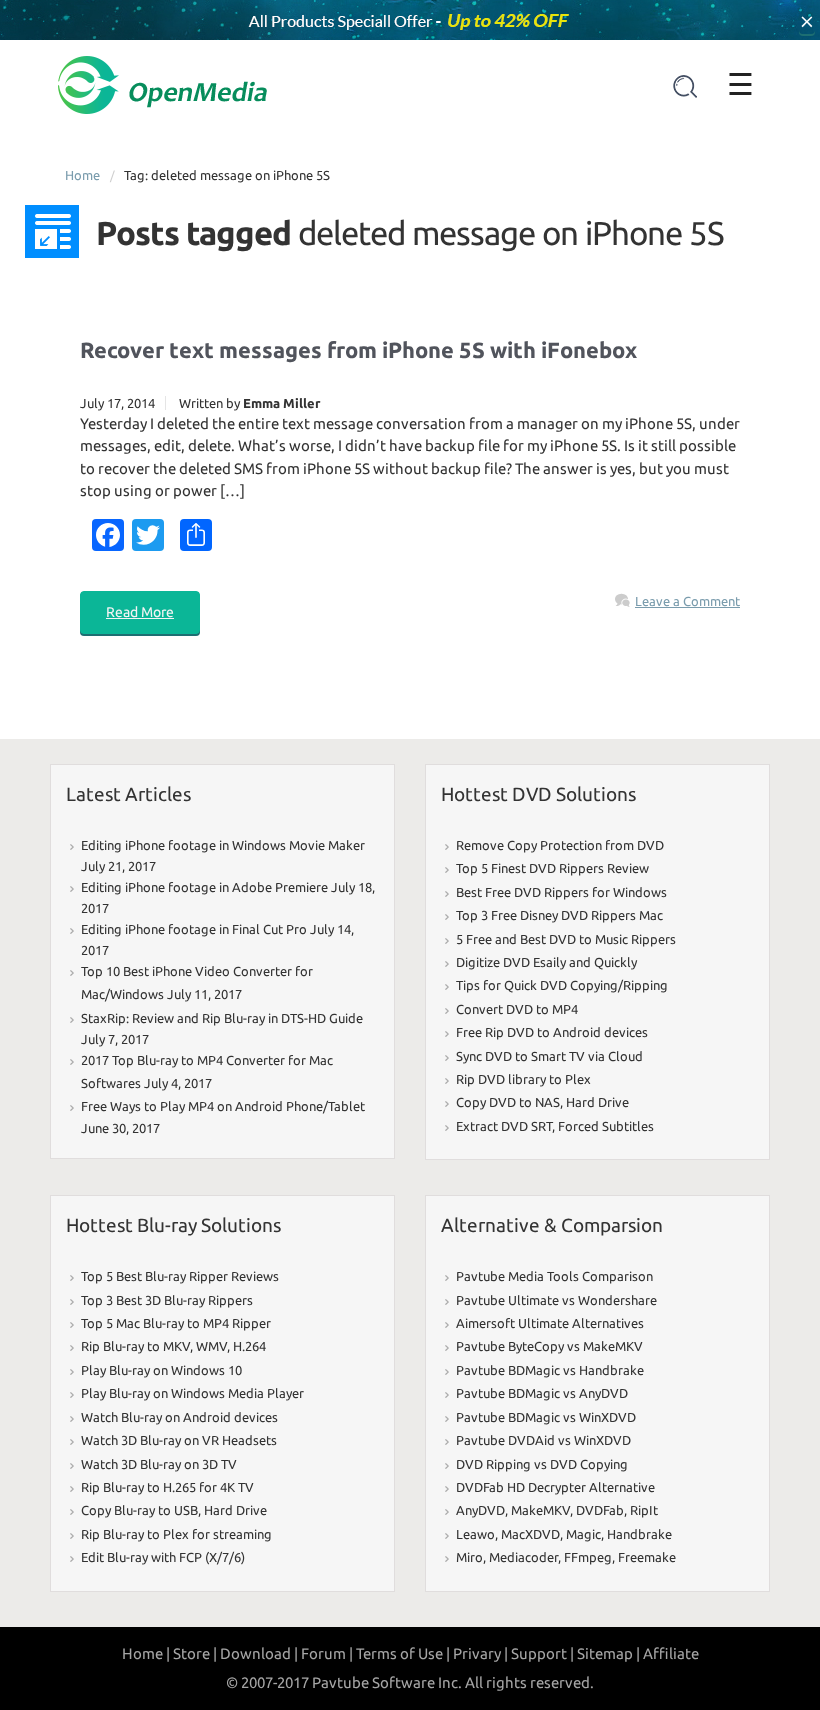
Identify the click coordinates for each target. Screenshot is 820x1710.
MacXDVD (530, 1534)
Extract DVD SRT (504, 1126)
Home (82, 175)
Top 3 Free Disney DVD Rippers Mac (559, 915)
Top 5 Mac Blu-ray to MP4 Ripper (176, 1323)
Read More (140, 612)
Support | (542, 1653)
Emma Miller (281, 403)
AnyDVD (480, 1510)
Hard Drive (597, 1102)
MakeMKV (540, 1510)
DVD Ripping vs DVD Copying (542, 1464)
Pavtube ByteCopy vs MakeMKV (549, 1346)
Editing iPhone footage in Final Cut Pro (194, 929)
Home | (146, 1653)
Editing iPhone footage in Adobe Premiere (204, 887)
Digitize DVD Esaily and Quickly (546, 962)
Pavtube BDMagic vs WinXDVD (546, 1417)
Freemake (647, 1557)
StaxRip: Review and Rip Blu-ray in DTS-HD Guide (222, 1018)
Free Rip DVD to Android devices (552, 1032)
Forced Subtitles (606, 1126)
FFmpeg (588, 1557)
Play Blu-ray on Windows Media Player (192, 1393)
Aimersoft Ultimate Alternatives (550, 1323)
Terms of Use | (403, 1653)
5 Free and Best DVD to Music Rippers (566, 939)
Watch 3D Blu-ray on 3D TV (159, 1464)
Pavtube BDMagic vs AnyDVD (542, 1393)
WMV (211, 1346)
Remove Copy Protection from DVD (560, 845)
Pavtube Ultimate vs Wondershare (556, 1300)
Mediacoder (523, 1557)
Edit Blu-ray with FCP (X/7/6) (163, 1557)
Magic (583, 1534)
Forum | (327, 1653)
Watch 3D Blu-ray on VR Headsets (179, 1440)
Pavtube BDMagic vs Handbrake (550, 1370)
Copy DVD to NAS (508, 1102)
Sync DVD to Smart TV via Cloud (549, 1056)
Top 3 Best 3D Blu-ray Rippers (167, 1300)
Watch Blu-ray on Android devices (179, 1417)
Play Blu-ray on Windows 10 (161, 1370)
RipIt (644, 1510)
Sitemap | (608, 1653)
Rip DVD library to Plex (523, 1079)
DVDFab (600, 1510)
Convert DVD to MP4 (517, 1009)
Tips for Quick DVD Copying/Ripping (562, 985)
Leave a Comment (687, 601)
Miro (469, 1557)
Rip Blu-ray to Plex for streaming (176, 1534)
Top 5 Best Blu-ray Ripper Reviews (180, 1276)
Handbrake (639, 1534)
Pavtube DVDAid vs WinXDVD (543, 1440)
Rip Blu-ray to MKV (135, 1346)
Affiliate (671, 1653)
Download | (259, 1653)
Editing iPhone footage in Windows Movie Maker (223, 845)
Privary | (480, 1653)
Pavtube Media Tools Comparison (554, 1276)
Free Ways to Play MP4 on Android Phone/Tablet (223, 1106)
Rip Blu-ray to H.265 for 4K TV (167, 1487)
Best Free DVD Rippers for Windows (561, 892)
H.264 (249, 1346)
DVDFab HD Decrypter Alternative (555, 1487)
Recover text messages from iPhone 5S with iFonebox (358, 349)
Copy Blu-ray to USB (139, 1510)
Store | (195, 1653)
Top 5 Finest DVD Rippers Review (552, 868)
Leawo (475, 1534)
